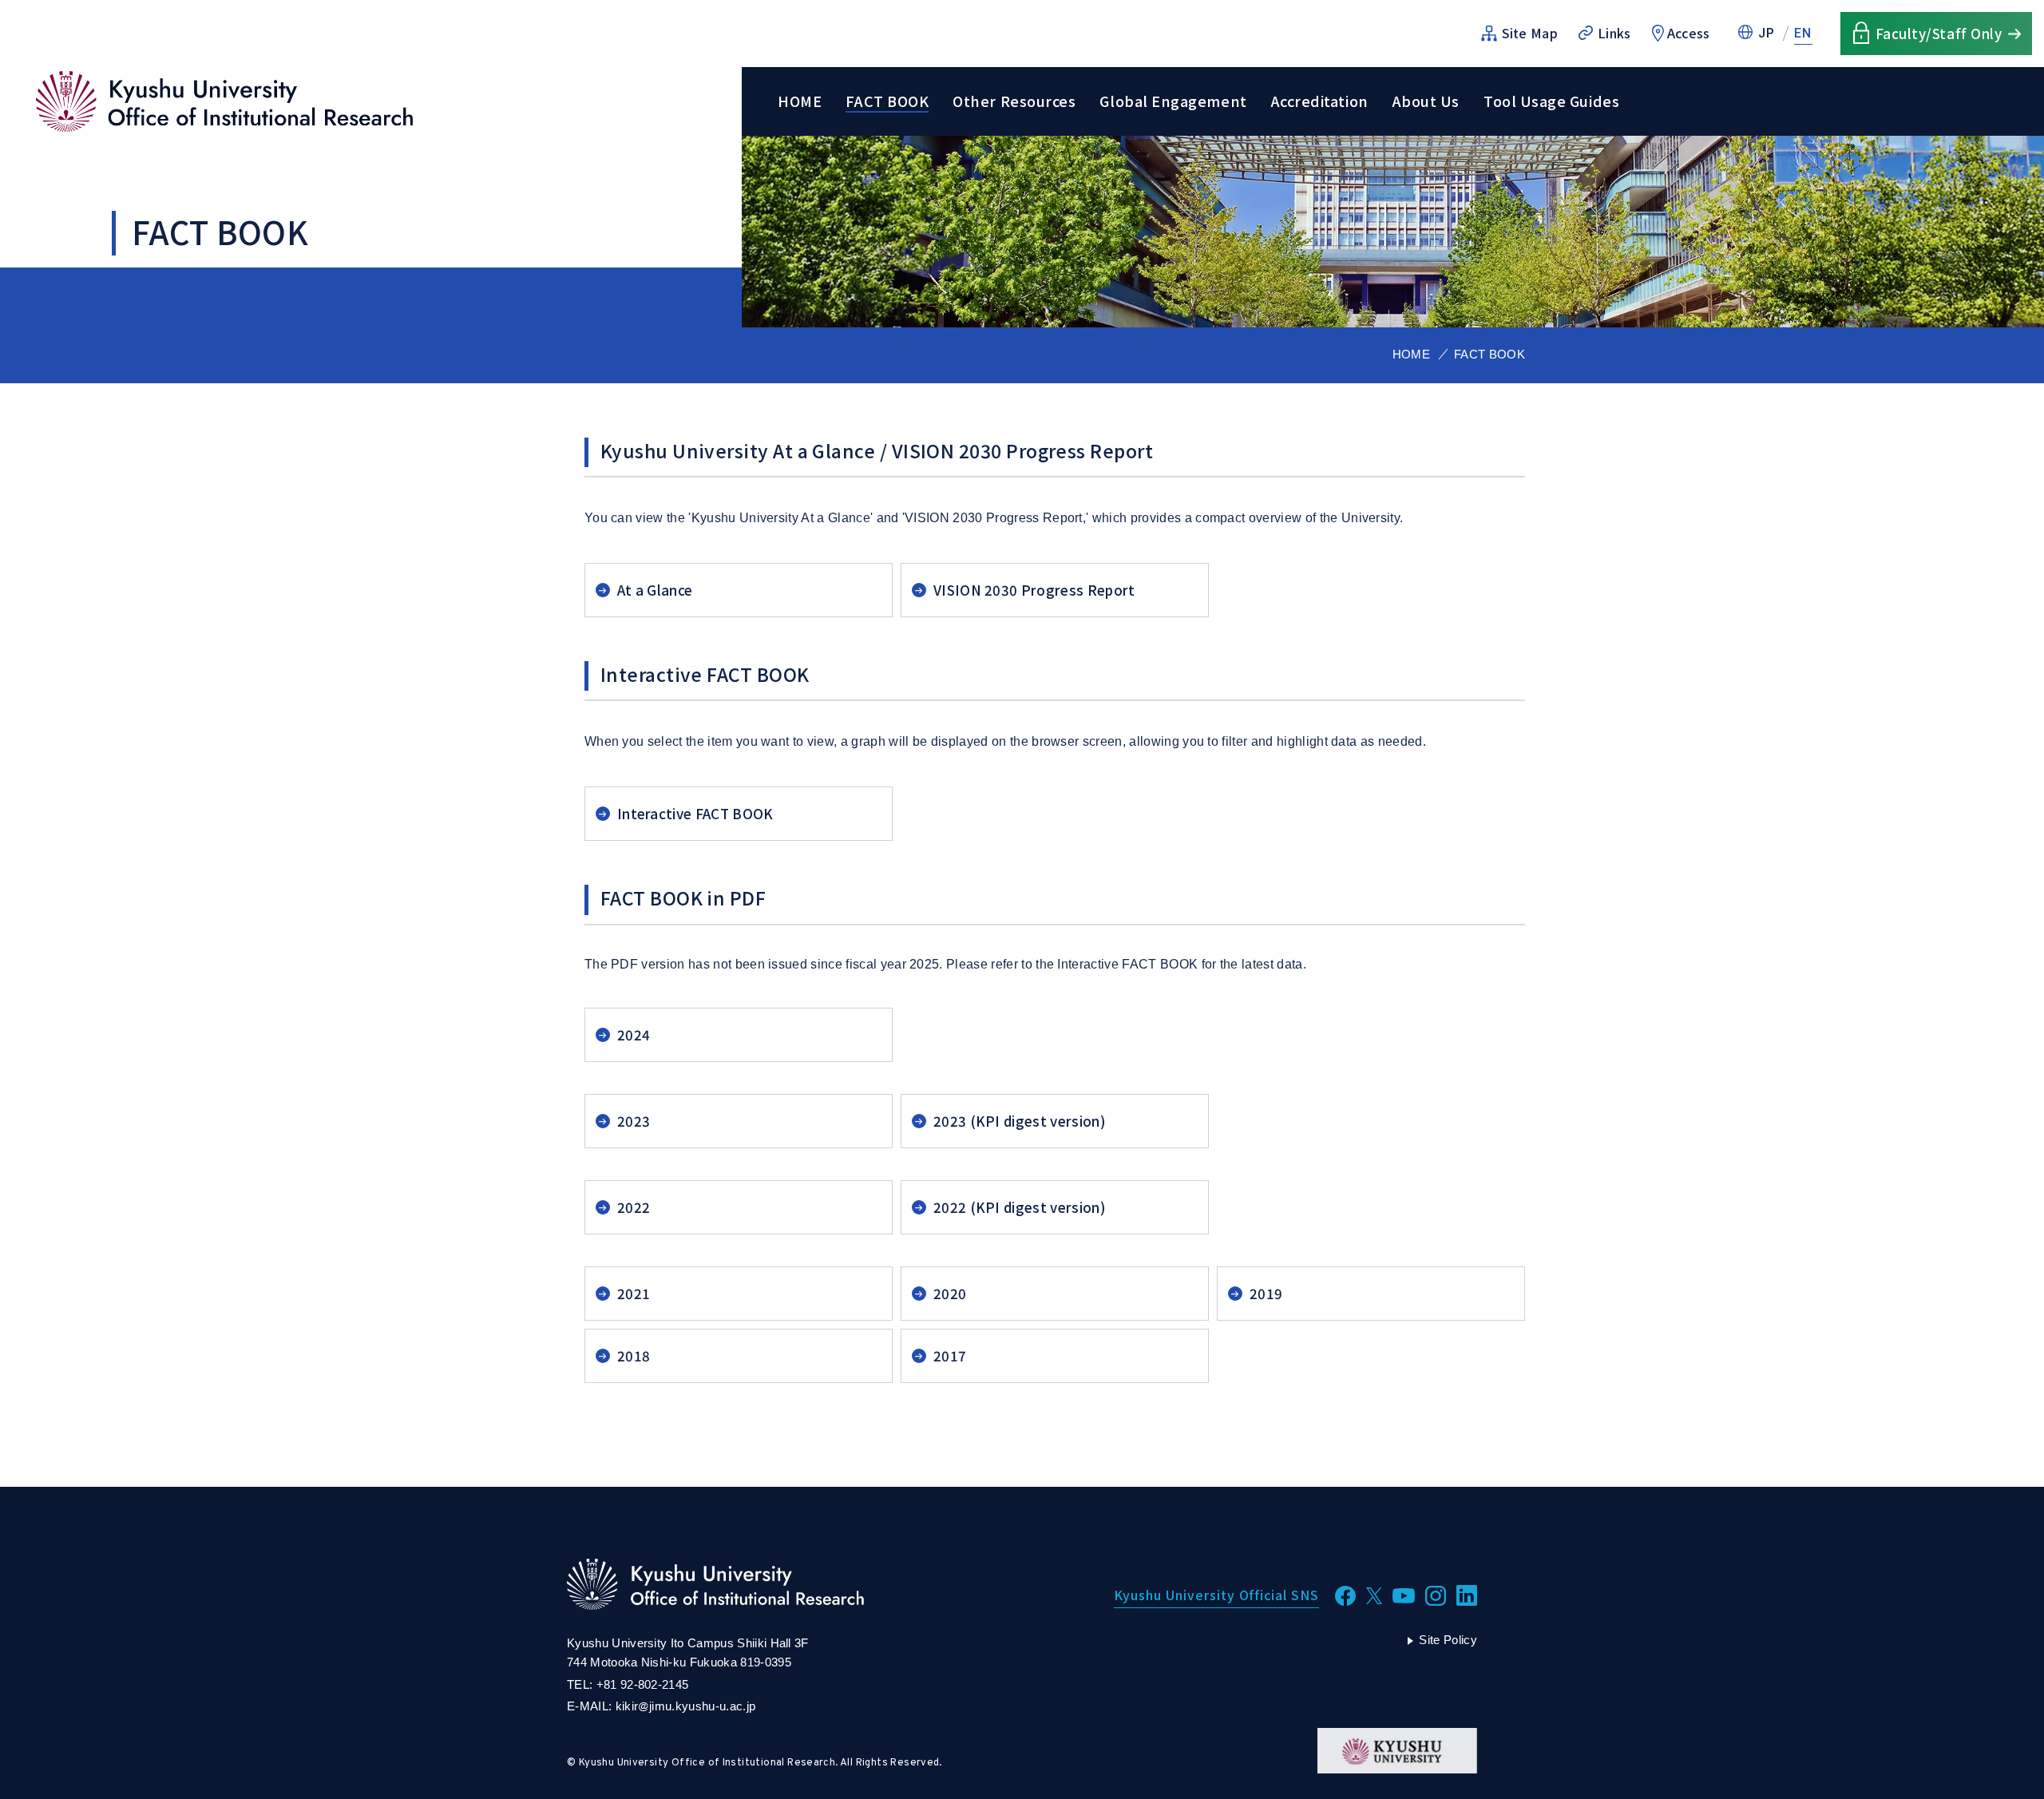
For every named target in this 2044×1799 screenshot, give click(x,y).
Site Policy (1448, 1640)
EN (1803, 33)
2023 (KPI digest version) (1020, 1121)
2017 (950, 1355)
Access (1689, 33)
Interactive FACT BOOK (695, 813)
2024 (634, 1034)
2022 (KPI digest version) (1020, 1207)
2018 (634, 1355)
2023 (634, 1121)
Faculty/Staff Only (1939, 33)
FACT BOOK (887, 101)
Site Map (1530, 33)
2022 (634, 1207)
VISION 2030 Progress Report (1034, 590)
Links (1614, 33)
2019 (1266, 1293)
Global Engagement (1173, 101)
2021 (634, 1293)
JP (1767, 33)
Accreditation (1320, 101)
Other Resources (1014, 101)
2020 (950, 1293)
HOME (800, 101)
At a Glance (655, 590)
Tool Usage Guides (1551, 101)
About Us (1426, 101)
